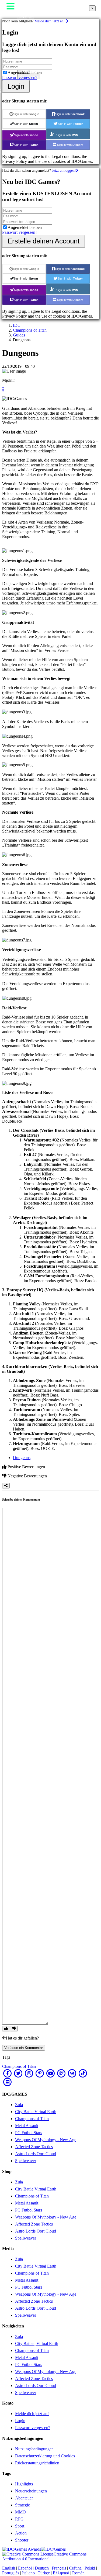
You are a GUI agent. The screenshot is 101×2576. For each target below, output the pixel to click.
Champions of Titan (30, 330)
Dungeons (22, 1458)
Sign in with (26, 114)
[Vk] (72, 2073)
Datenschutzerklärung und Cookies (45, 2456)
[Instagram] (29, 2073)
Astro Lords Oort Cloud (36, 2154)
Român (78, 2573)
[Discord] (8, 2082)
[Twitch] (61, 2073)
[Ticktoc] (83, 2073)
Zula (19, 2105)
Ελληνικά (61, 2573)
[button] (3, 389)
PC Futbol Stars (29, 2133)
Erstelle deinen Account (43, 241)
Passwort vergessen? (20, 78)
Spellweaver (26, 2161)
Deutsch (42, 2568)
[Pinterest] (40, 2073)
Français (59, 2568)
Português (11, 2573)
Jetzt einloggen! (64, 170)
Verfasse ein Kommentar (24, 2048)
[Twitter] (18, 2073)
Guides (19, 335)
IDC (17, 325)
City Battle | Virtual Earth (37, 2343)
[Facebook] (8, 2073)
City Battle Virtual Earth (36, 2112)
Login (16, 86)
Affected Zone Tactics (34, 2147)
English (9, 2568)
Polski (90, 2568)
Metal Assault (27, 2126)
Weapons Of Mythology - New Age (46, 2140)
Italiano (28, 2573)
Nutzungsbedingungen (34, 2449)
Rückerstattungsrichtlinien (37, 2463)
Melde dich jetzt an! (50, 21)
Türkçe (44, 2573)
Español (25, 2568)
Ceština (75, 2568)
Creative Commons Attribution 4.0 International (44, 2556)
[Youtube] (51, 2073)
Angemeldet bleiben (25, 73)
